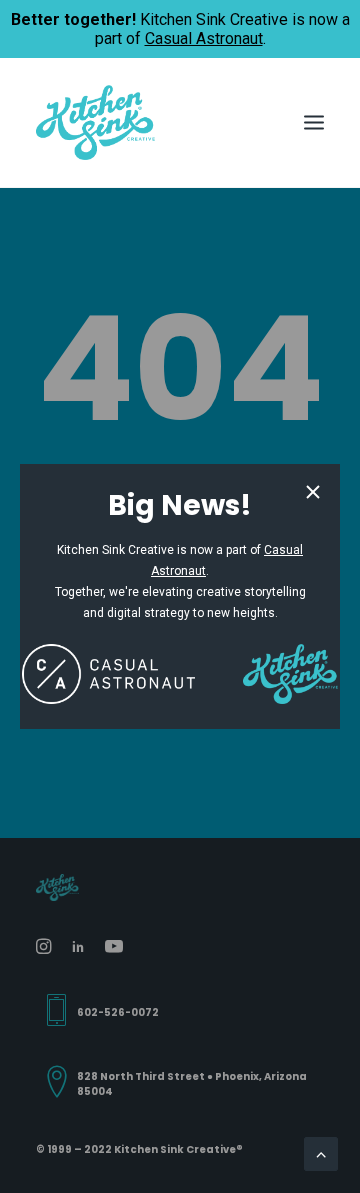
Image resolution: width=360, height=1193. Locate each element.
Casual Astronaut (204, 38)
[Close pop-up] (313, 493)
